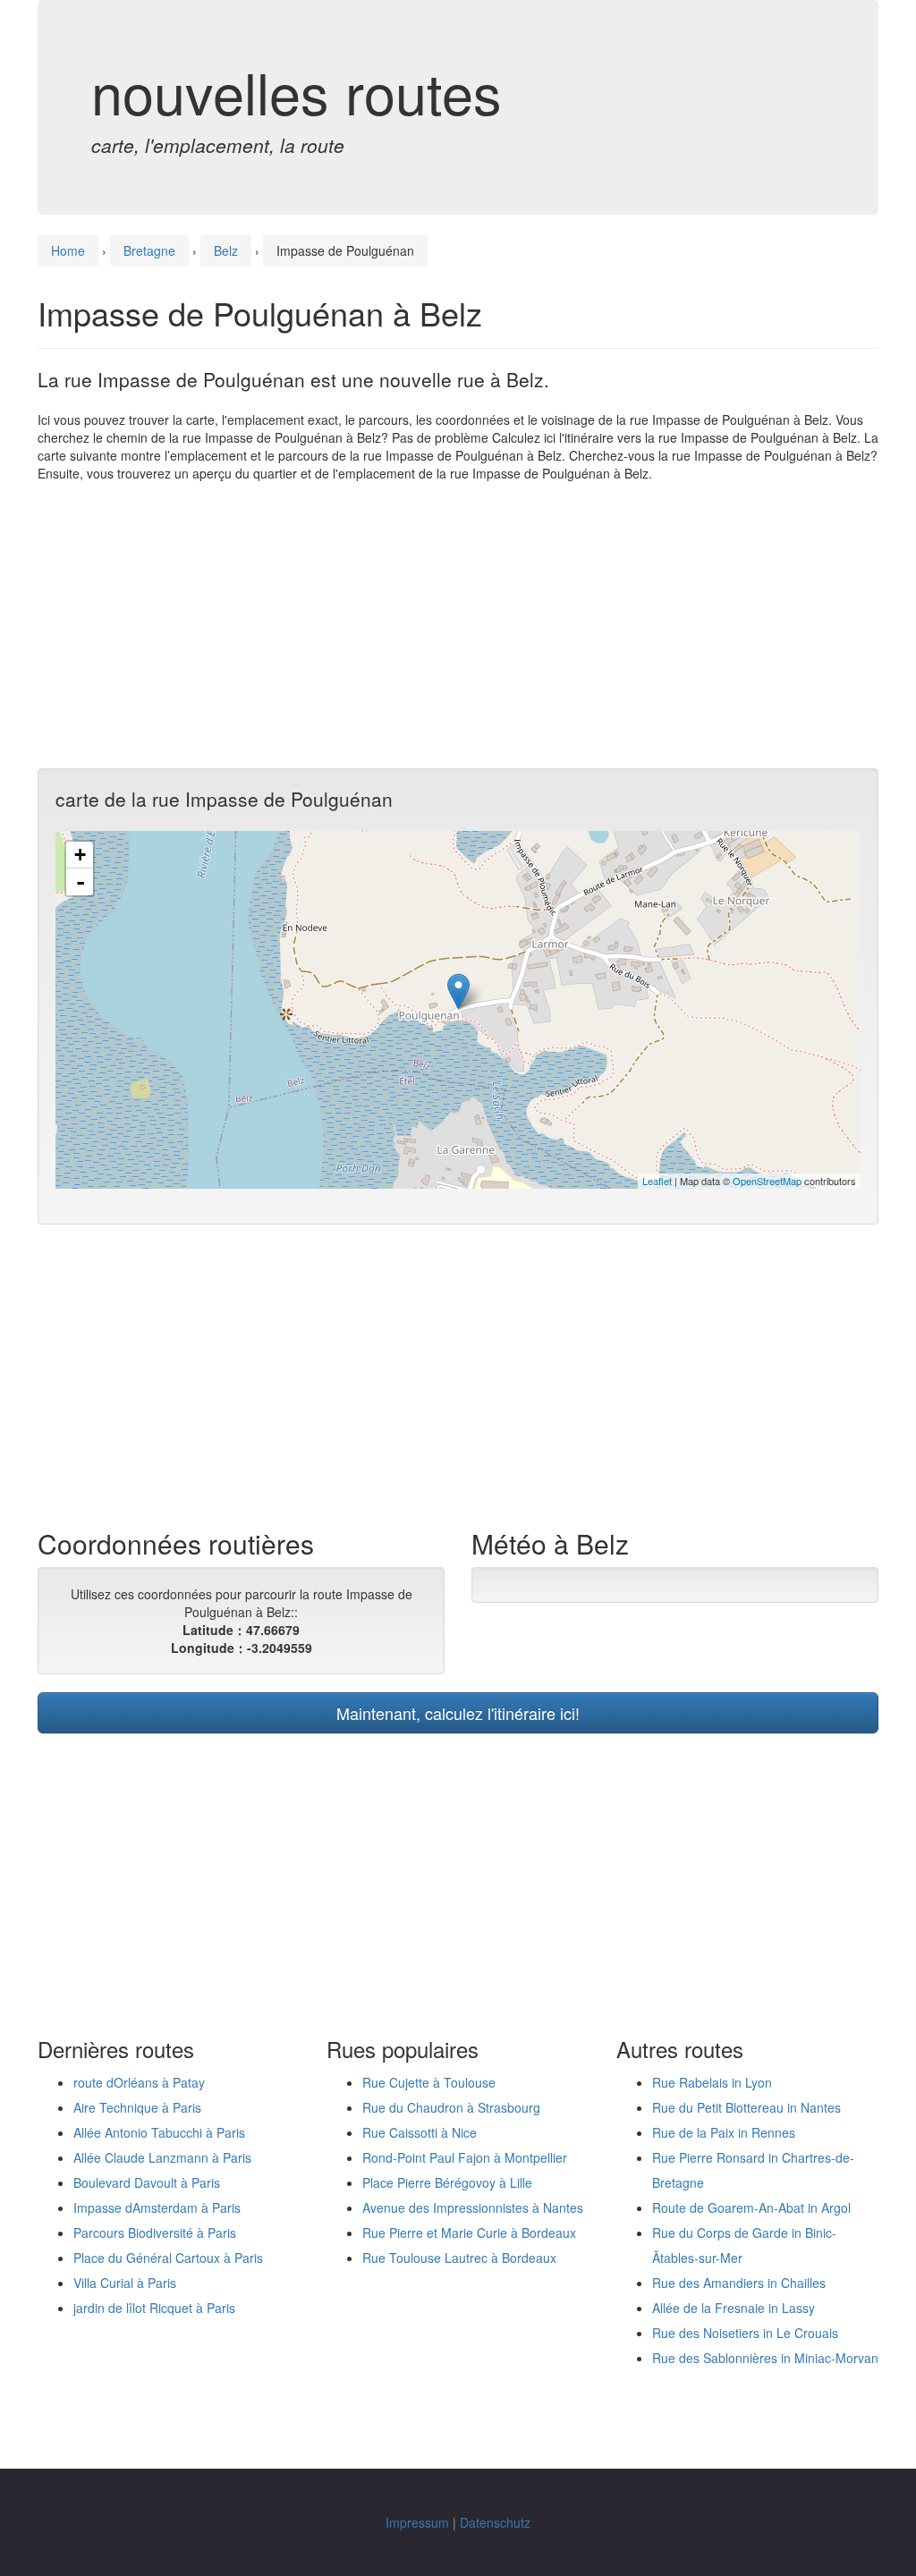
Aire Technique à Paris (137, 2107)
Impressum (417, 2522)
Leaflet (657, 1181)
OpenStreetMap (767, 1181)
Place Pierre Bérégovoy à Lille (447, 2182)
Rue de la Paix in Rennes (724, 2132)
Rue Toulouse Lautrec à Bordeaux (459, 2258)
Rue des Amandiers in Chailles (739, 2283)
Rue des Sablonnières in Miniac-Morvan (765, 2358)
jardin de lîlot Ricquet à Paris (154, 2308)
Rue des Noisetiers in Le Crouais (745, 2333)
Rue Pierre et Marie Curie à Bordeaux (469, 2233)
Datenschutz (495, 2522)
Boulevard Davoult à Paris (147, 2182)
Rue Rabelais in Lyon (712, 2082)
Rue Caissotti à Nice (420, 2132)
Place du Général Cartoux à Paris (168, 2258)
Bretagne (149, 250)
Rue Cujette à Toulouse (429, 2082)
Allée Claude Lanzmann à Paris (162, 2157)
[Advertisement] (458, 625)
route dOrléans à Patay (139, 2082)
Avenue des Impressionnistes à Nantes (473, 2207)
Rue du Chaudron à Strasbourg (451, 2107)
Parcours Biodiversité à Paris (155, 2233)
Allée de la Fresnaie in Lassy (734, 2308)
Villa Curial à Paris (125, 2283)
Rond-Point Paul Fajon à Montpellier (465, 2157)
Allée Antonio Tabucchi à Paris (159, 2132)
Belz (226, 250)
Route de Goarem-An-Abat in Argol (751, 2207)
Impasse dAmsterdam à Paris (157, 2207)
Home (68, 250)
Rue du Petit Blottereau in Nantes (746, 2107)
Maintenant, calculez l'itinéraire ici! (458, 1713)
